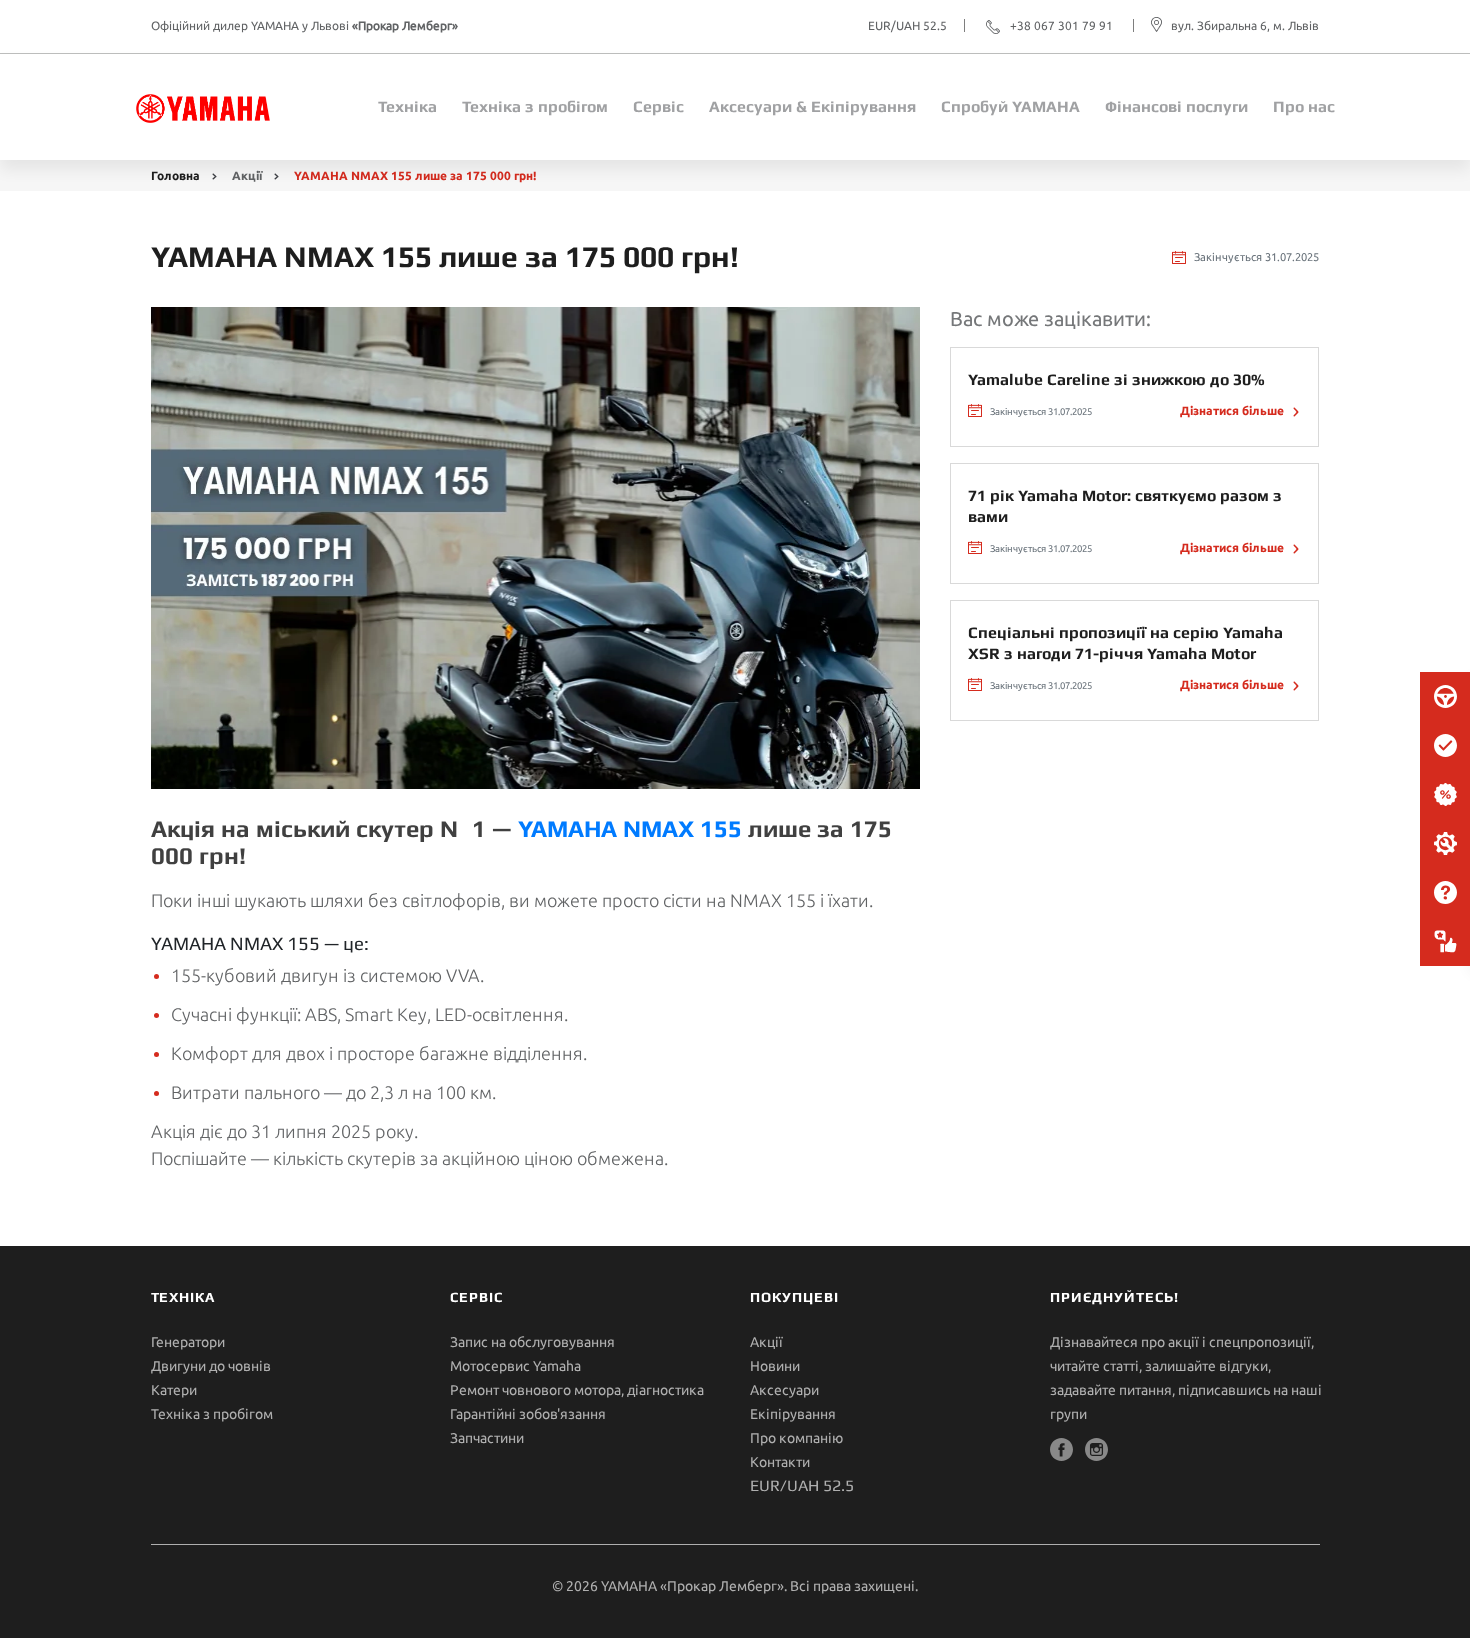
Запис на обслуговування (532, 1342)
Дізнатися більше (1233, 410)
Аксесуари (784, 1390)
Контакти (780, 1462)
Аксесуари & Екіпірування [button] (812, 106)
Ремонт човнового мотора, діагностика (577, 1390)
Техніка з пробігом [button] (535, 106)
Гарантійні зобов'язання (528, 1414)
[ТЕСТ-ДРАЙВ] (1445, 697)
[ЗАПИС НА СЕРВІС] (1445, 746)
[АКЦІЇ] (1445, 795)
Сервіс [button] (658, 106)
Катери (174, 1390)
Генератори (188, 1342)
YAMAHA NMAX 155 (630, 828)
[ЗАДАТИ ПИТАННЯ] (1445, 893)
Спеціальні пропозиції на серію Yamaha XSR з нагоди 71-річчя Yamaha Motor (1125, 643)
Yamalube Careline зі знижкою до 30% (1116, 379)
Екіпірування (793, 1414)
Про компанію (796, 1438)
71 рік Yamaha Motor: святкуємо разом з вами (1125, 506)
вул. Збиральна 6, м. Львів (1245, 25)
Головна (175, 175)
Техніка (407, 106)
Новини (775, 1366)
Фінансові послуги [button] (1176, 106)
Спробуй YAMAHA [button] (1010, 106)
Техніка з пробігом (212, 1414)
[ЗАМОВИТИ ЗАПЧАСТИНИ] (1445, 844)
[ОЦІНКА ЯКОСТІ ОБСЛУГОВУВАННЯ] (1445, 942)
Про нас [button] (1304, 106)
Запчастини (487, 1438)
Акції (247, 175)
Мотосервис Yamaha (515, 1366)
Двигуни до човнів (211, 1366)
